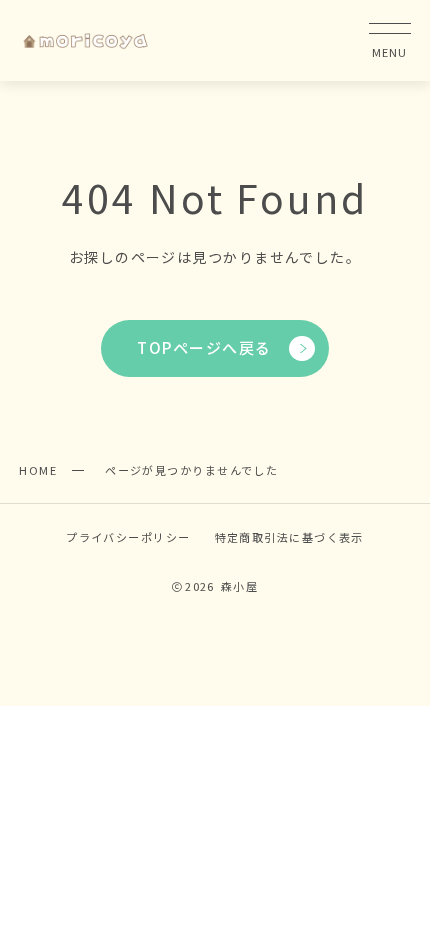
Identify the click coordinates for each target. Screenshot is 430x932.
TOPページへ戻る (204, 347)
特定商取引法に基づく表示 (289, 537)
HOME (38, 470)
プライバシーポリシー (128, 537)
